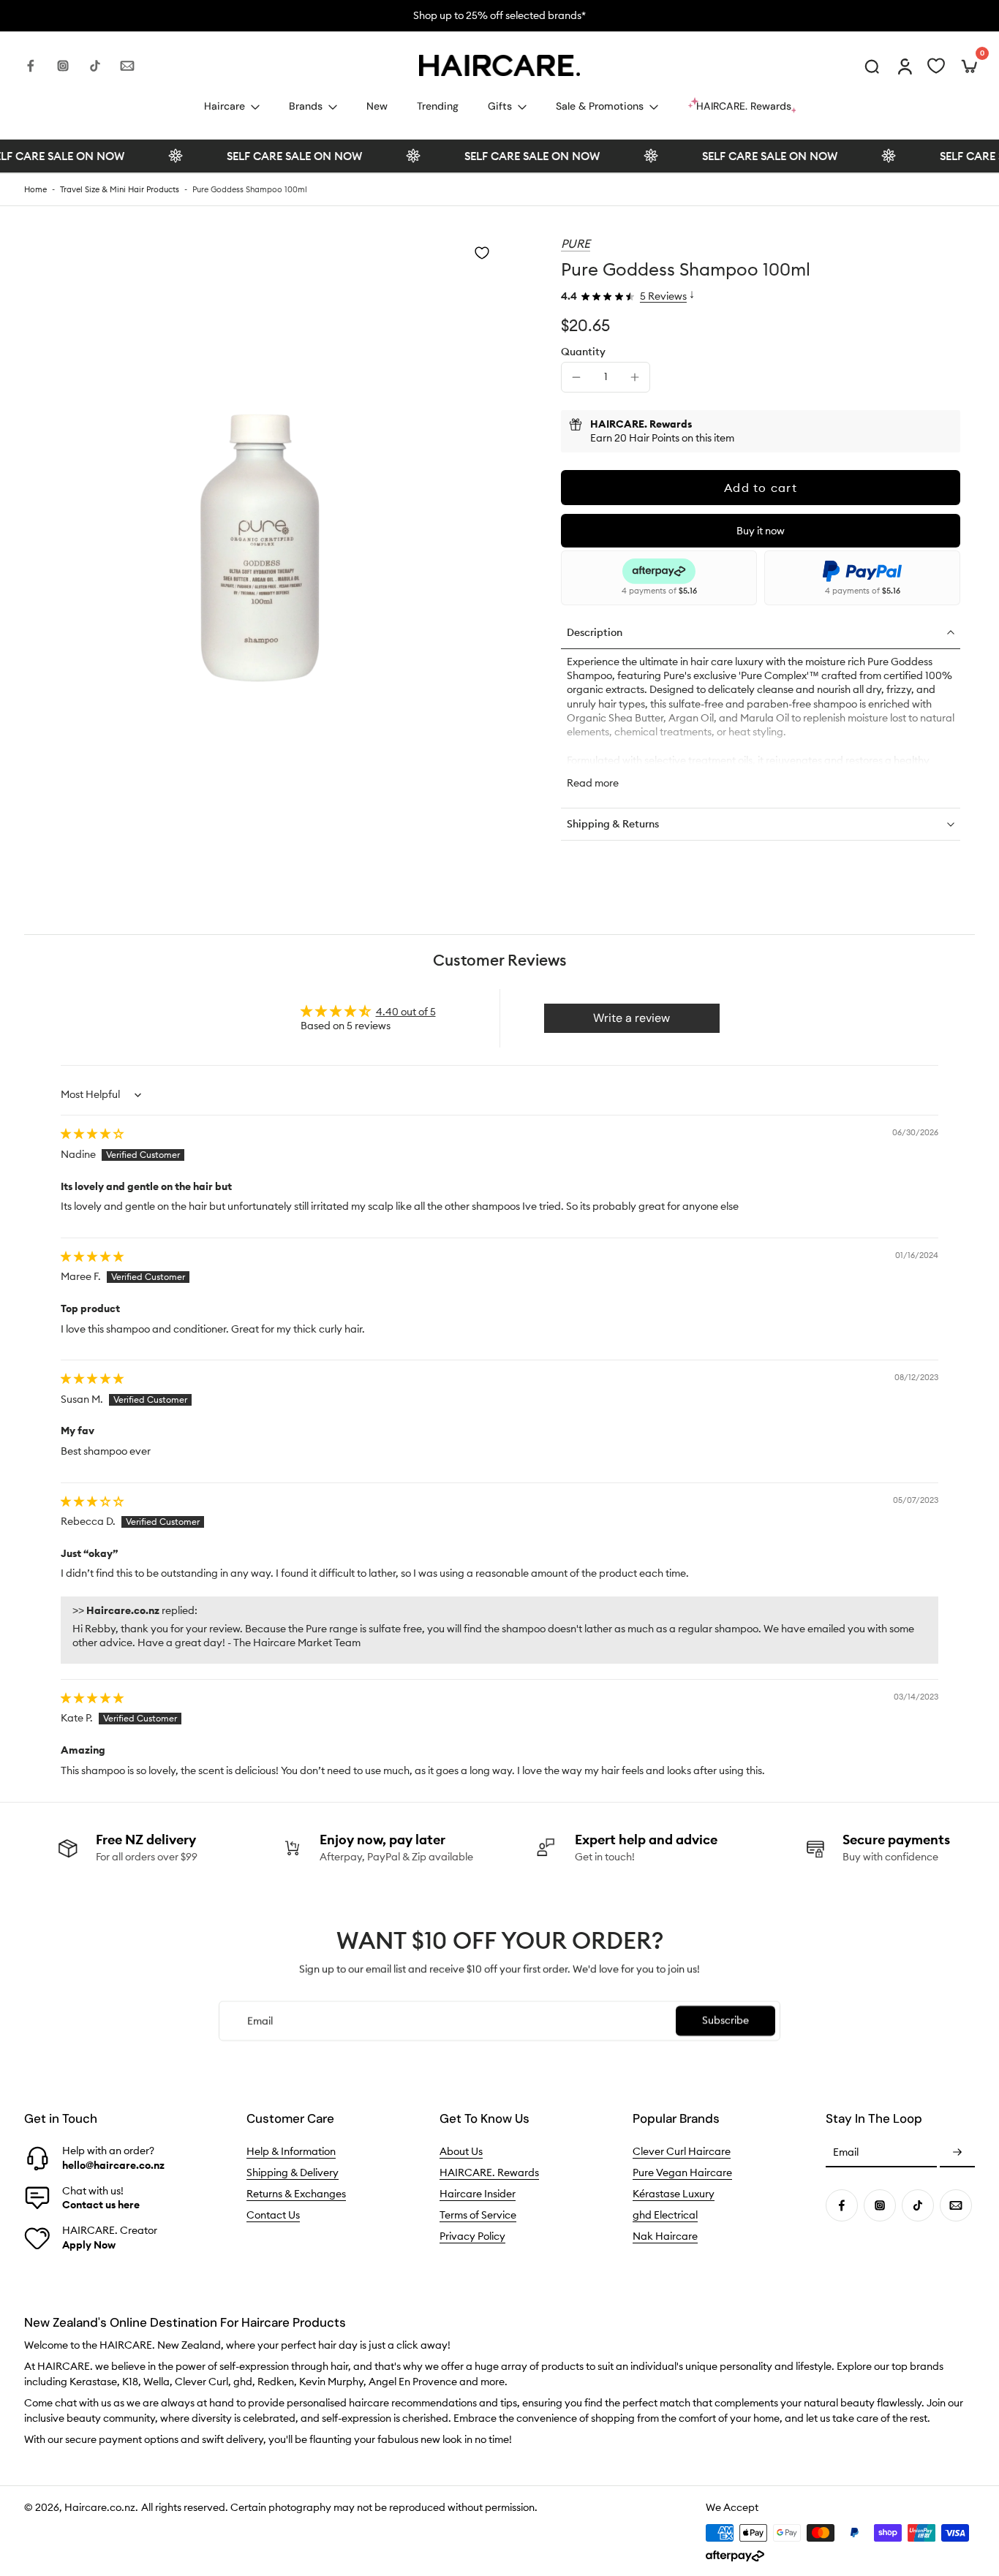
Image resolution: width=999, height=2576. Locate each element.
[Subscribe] (957, 2153)
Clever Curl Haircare (682, 2151)
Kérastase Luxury (674, 2194)
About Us (461, 2151)
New (377, 106)
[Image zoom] (262, 473)
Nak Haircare (665, 2236)
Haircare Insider (478, 2194)
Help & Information (291, 2151)
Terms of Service (478, 2215)
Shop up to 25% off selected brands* (281, 15)
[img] (92, 1134)
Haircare (225, 106)
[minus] (576, 377)
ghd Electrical (665, 2215)
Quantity (583, 352)
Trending (438, 106)
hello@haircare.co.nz (113, 2165)
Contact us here (101, 2205)
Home (35, 189)
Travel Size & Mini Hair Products (120, 189)
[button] (761, 488)
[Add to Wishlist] (482, 253)
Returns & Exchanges (296, 2194)
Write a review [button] (632, 1018)
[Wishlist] (936, 66)
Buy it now (761, 531)
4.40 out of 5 (406, 1012)
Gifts (500, 106)
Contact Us (273, 2215)
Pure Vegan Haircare (682, 2172)
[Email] (127, 66)
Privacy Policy (472, 2236)
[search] (872, 66)
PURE (576, 243)
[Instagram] (63, 66)
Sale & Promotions (600, 106)
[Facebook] (31, 66)
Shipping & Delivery (293, 2172)
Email (846, 2153)
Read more (593, 783)
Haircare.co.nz (100, 2507)
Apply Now (89, 2245)
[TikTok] (95, 66)
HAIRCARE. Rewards (489, 2172)
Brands (306, 106)
